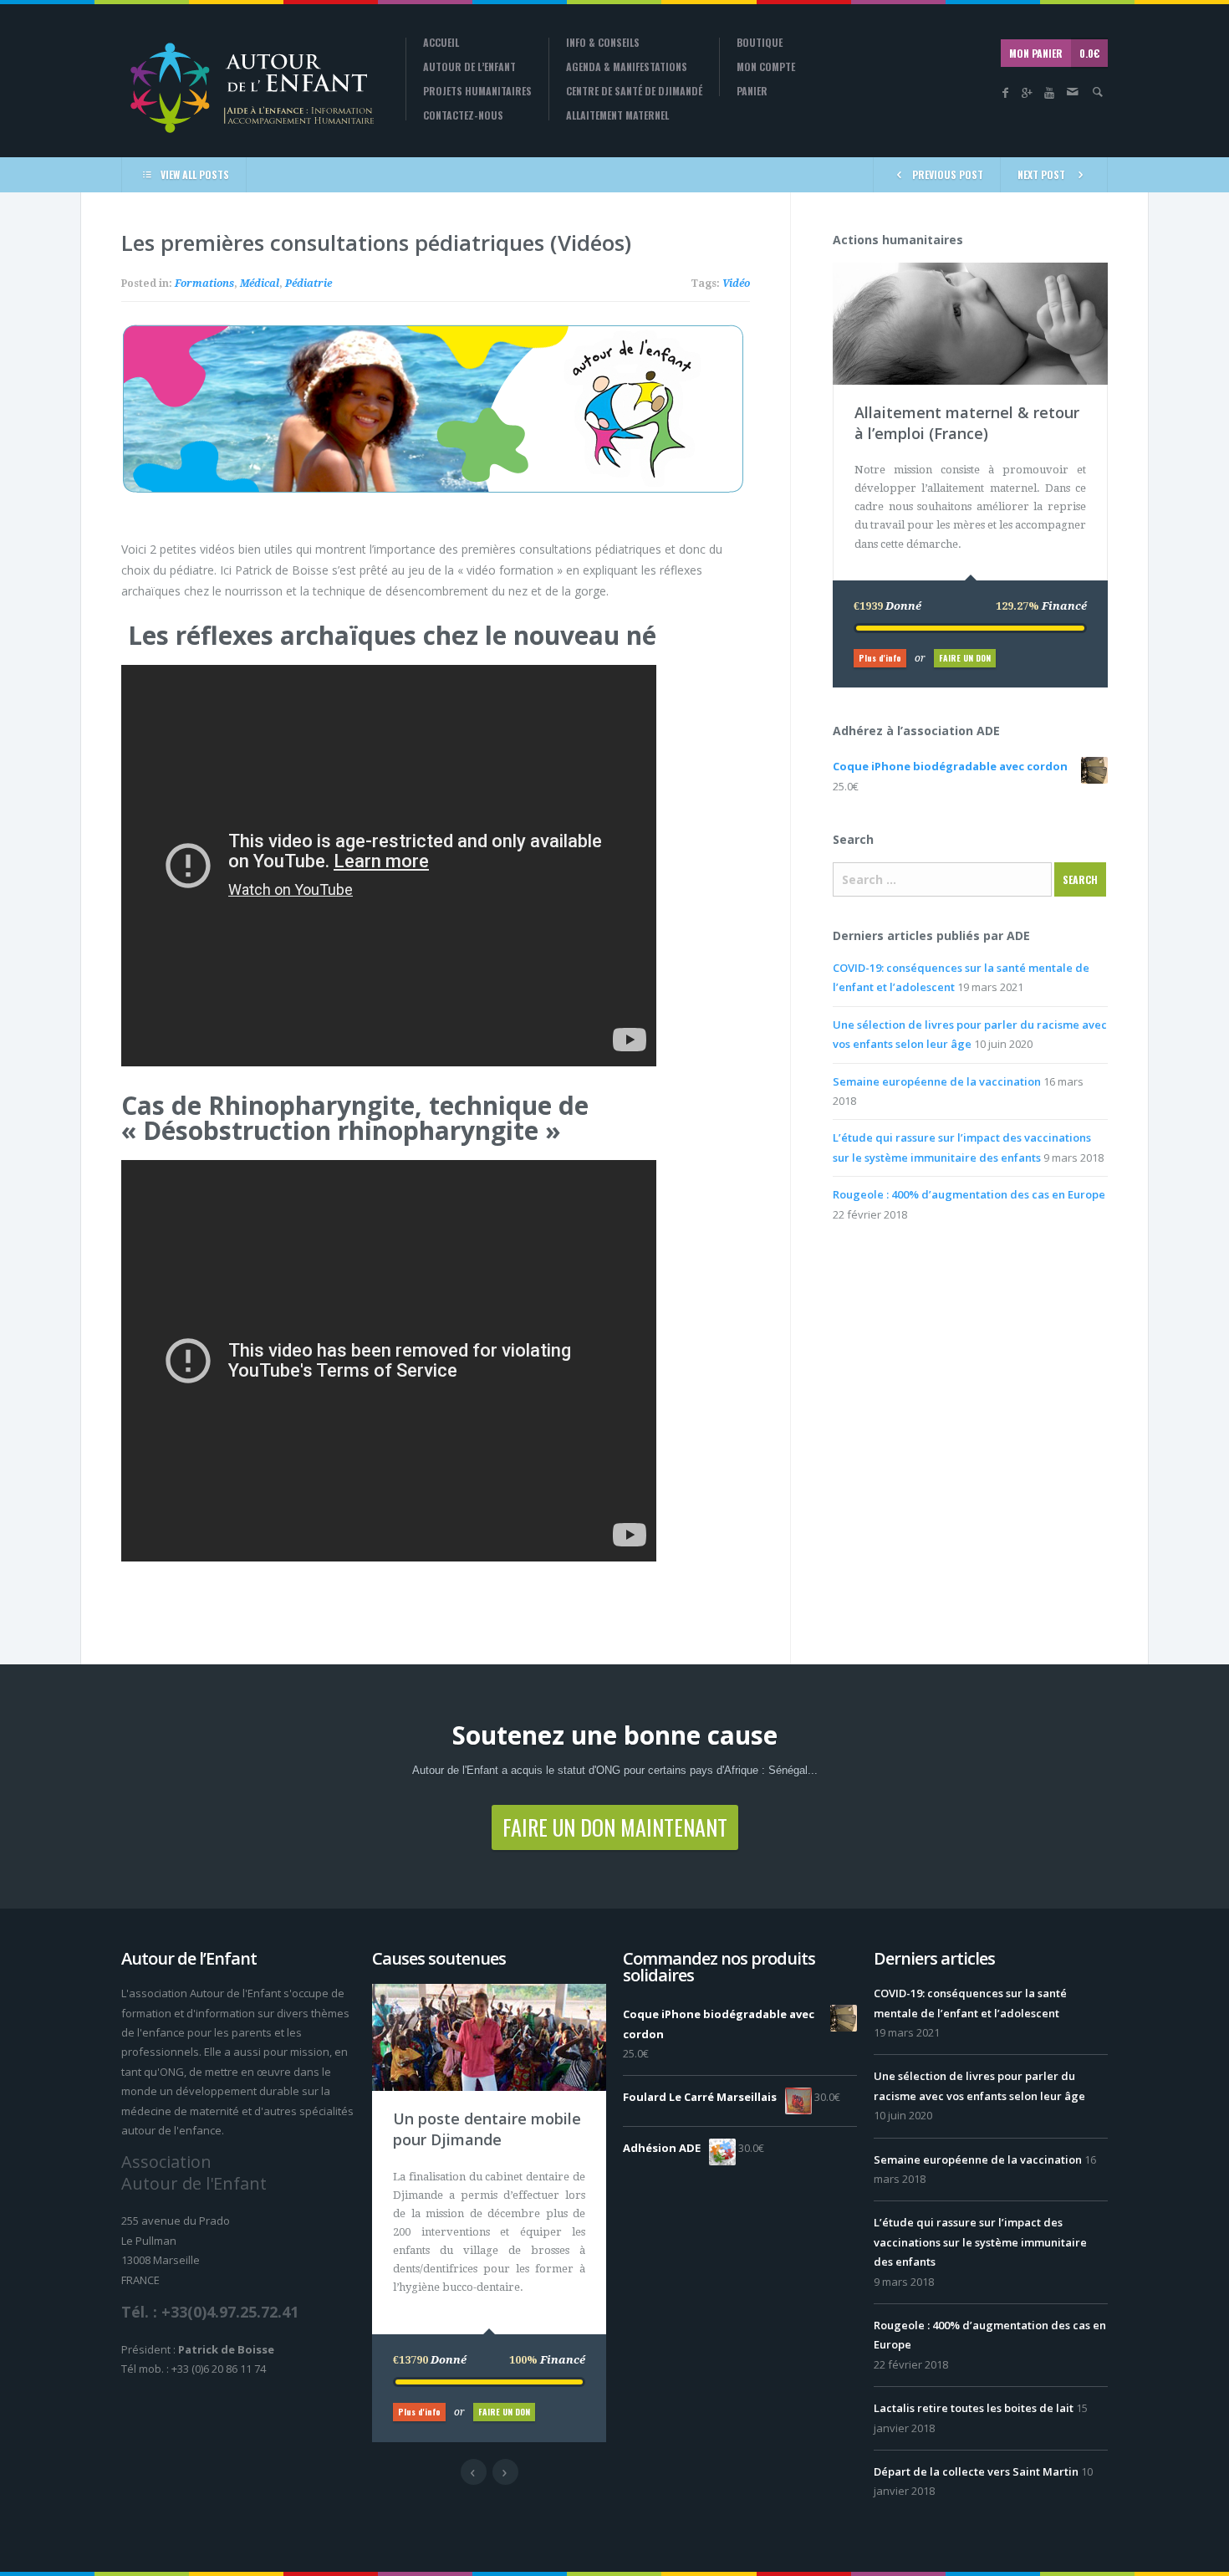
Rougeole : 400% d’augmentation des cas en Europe (969, 1194)
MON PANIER (1054, 53)
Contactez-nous (463, 115)
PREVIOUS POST (948, 174)
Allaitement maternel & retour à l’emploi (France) (967, 423)
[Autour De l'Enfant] (251, 87)
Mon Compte (766, 67)
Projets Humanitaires (477, 91)
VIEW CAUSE (982, 271)
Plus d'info (880, 658)
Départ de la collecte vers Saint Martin (976, 2471)
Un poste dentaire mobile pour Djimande (487, 2129)
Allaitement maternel (617, 115)
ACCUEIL (441, 43)
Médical (260, 284)
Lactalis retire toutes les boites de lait (974, 2408)
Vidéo (736, 284)
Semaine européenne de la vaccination (937, 1081)
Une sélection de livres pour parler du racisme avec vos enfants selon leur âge (979, 2085)
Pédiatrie (309, 284)
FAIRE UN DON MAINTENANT (615, 1827)
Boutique (760, 43)
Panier (752, 91)
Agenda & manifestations (627, 67)
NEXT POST (1041, 174)
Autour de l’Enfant (469, 67)
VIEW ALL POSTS (195, 174)
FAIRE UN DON (965, 658)
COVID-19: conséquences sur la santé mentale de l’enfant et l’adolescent (970, 2003)
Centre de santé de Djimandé (634, 91)
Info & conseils (603, 43)
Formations (204, 284)
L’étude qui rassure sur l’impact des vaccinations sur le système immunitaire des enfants (980, 2242)
